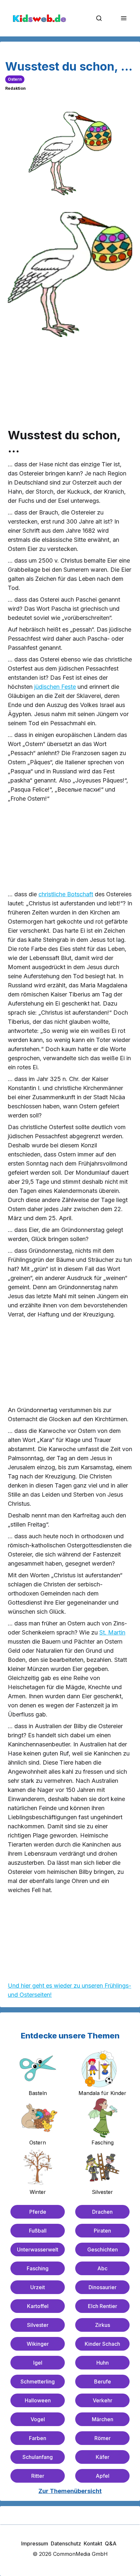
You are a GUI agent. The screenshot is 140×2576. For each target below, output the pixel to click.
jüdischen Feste (55, 687)
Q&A (111, 2543)
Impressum (35, 2543)
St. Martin (112, 1632)
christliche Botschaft (66, 894)
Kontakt (93, 2543)
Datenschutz (66, 2543)
